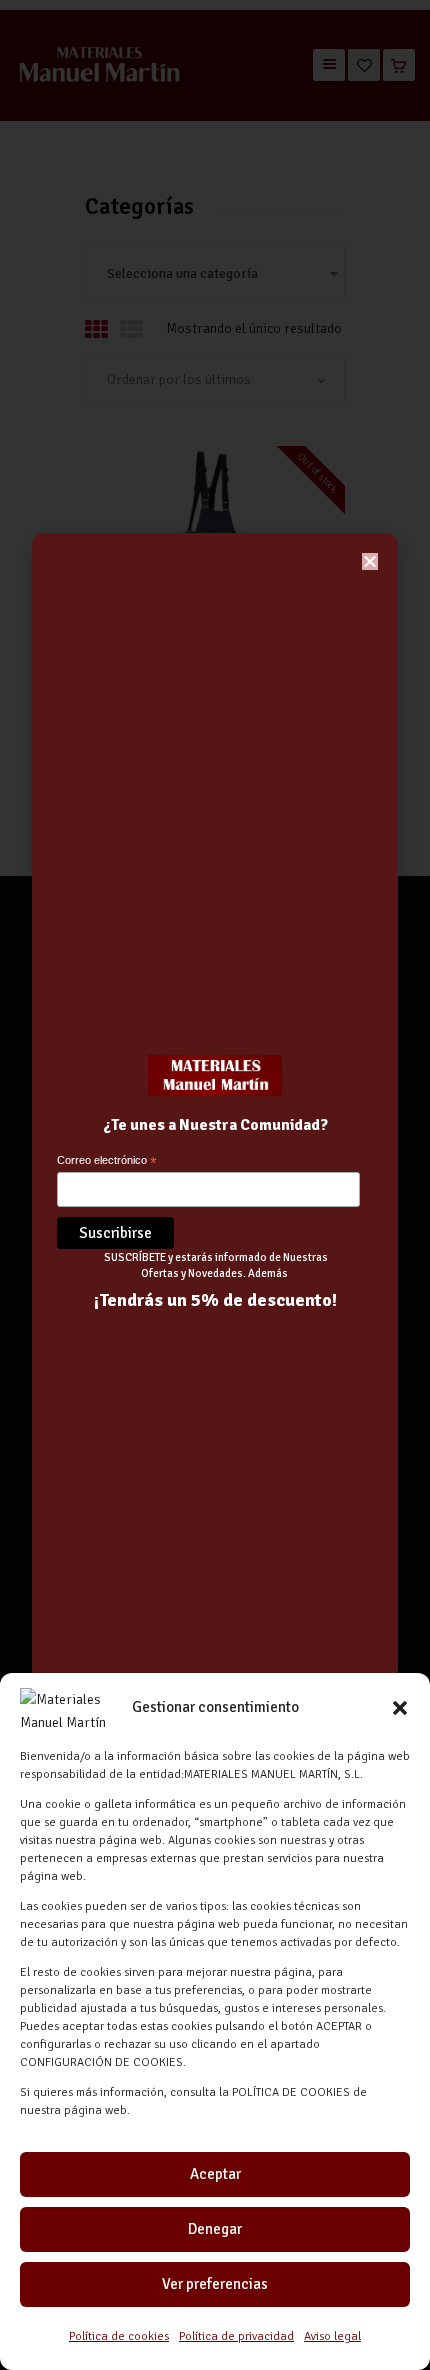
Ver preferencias (215, 2284)
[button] (400, 1708)
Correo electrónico (107, 1161)
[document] (215, 1185)
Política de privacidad (236, 2336)
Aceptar (215, 2174)
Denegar (215, 2229)
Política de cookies (119, 2336)
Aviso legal (332, 2336)
